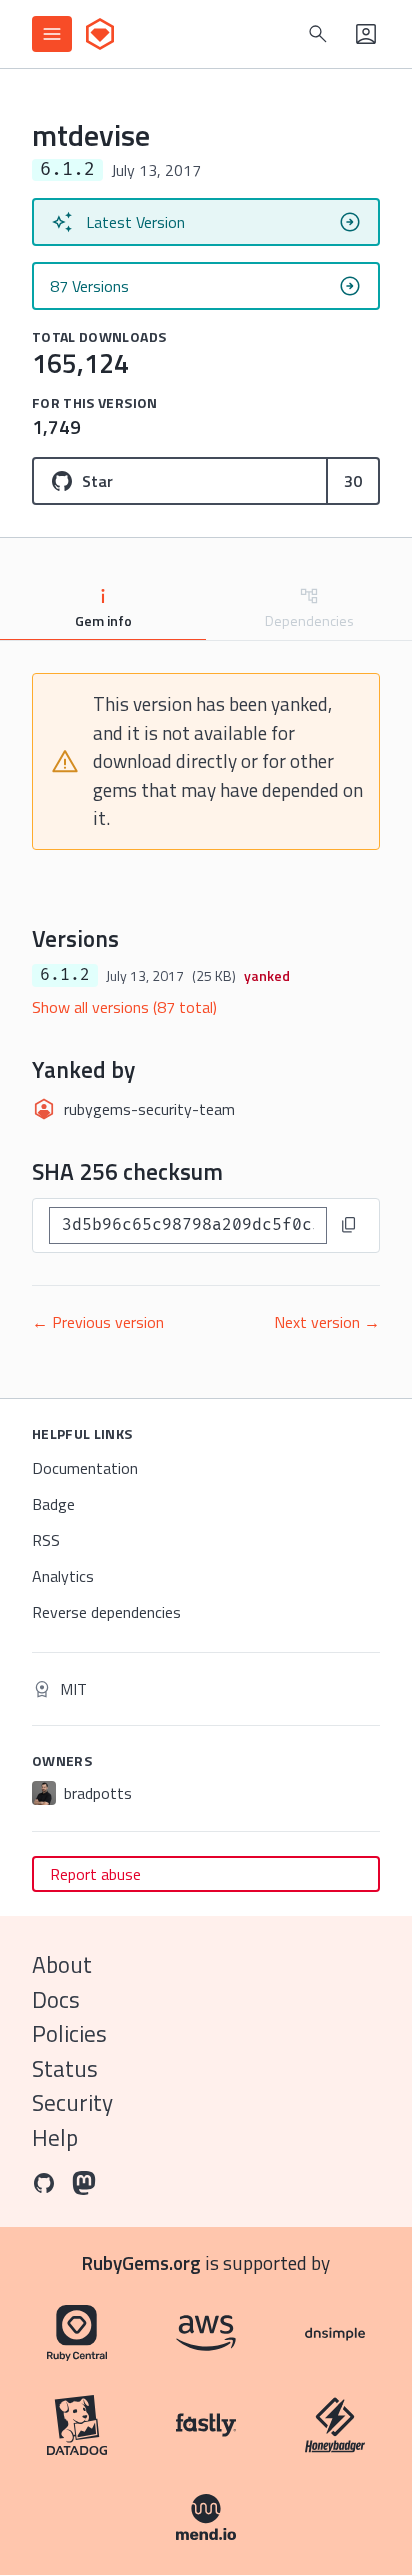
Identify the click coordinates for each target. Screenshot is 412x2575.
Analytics (63, 1576)
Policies (69, 2033)
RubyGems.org (141, 2262)
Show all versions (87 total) (124, 1007)
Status (65, 2068)
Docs (56, 1999)
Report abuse (95, 1874)
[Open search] (318, 34)
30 (353, 481)
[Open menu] (52, 34)
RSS (46, 1540)
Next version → (327, 1322)
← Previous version (98, 1322)
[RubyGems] (100, 34)
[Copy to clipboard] (349, 1225)
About (62, 1964)
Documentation (85, 1468)
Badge (53, 1504)
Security (72, 2102)
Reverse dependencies (106, 1612)
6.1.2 (65, 975)
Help (55, 2137)
